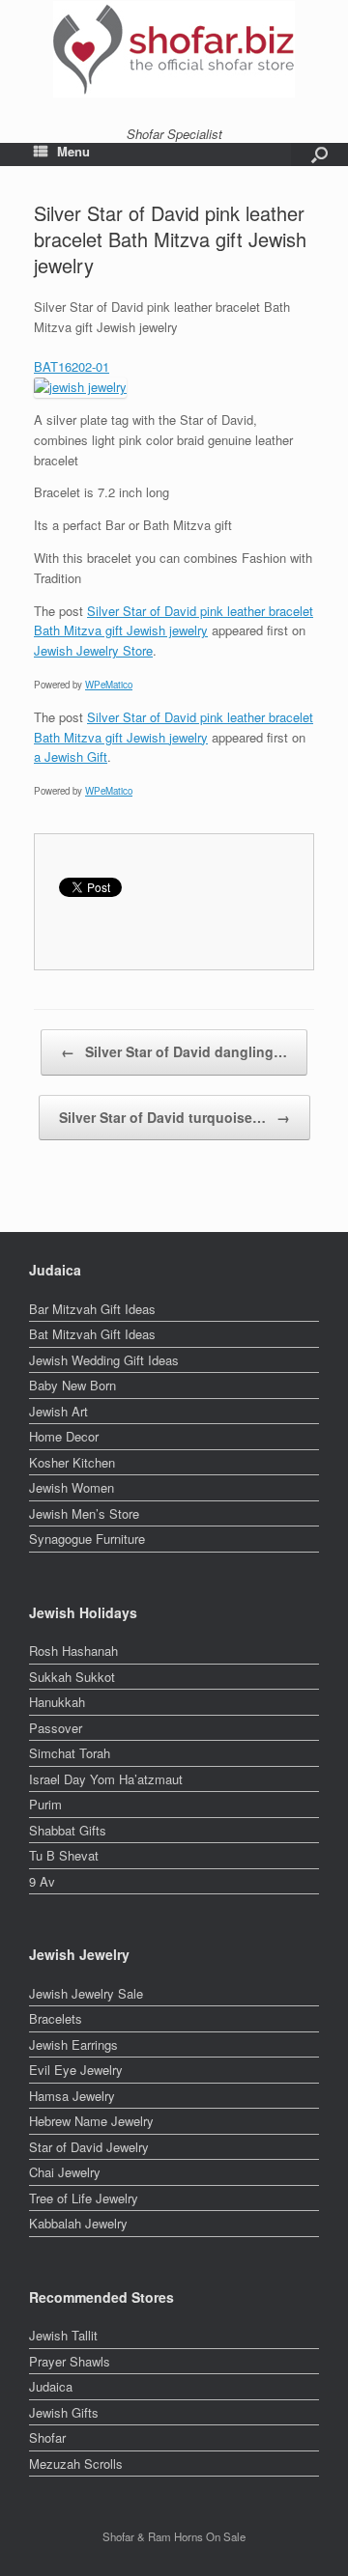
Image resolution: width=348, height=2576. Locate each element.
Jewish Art (58, 1411)
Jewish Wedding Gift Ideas (104, 1360)
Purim (45, 1804)
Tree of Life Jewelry (84, 2198)
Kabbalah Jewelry (78, 2223)
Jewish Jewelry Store (93, 650)
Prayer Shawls (70, 2361)
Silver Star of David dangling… (174, 1051)
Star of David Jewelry (89, 2147)
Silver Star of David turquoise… (174, 1117)
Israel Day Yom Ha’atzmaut (106, 1779)
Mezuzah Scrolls (76, 2464)
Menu (73, 152)
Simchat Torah (70, 1753)
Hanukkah (57, 1702)
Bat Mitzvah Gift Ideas (92, 1334)
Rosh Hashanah (73, 1651)
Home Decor (64, 1436)
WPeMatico (109, 685)
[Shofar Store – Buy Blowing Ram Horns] (174, 49)
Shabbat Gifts (68, 1830)
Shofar (47, 2437)
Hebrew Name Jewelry (91, 2121)
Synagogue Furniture (87, 1539)
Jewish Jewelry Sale (86, 1993)
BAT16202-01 (72, 366)
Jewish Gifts (64, 2412)
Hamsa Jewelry (72, 2096)
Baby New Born (72, 1385)
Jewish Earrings (73, 2044)
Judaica (51, 2386)
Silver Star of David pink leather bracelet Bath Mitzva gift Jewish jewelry (174, 621)
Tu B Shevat (64, 1855)
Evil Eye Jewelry (76, 2070)
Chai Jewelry (65, 2172)
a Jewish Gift (71, 756)
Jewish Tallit (63, 2335)
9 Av (42, 1881)
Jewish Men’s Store (84, 1513)
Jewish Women (72, 1487)
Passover (56, 1728)
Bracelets (56, 2018)
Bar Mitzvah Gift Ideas (92, 1309)
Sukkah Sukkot (72, 1677)
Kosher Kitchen (72, 1462)
